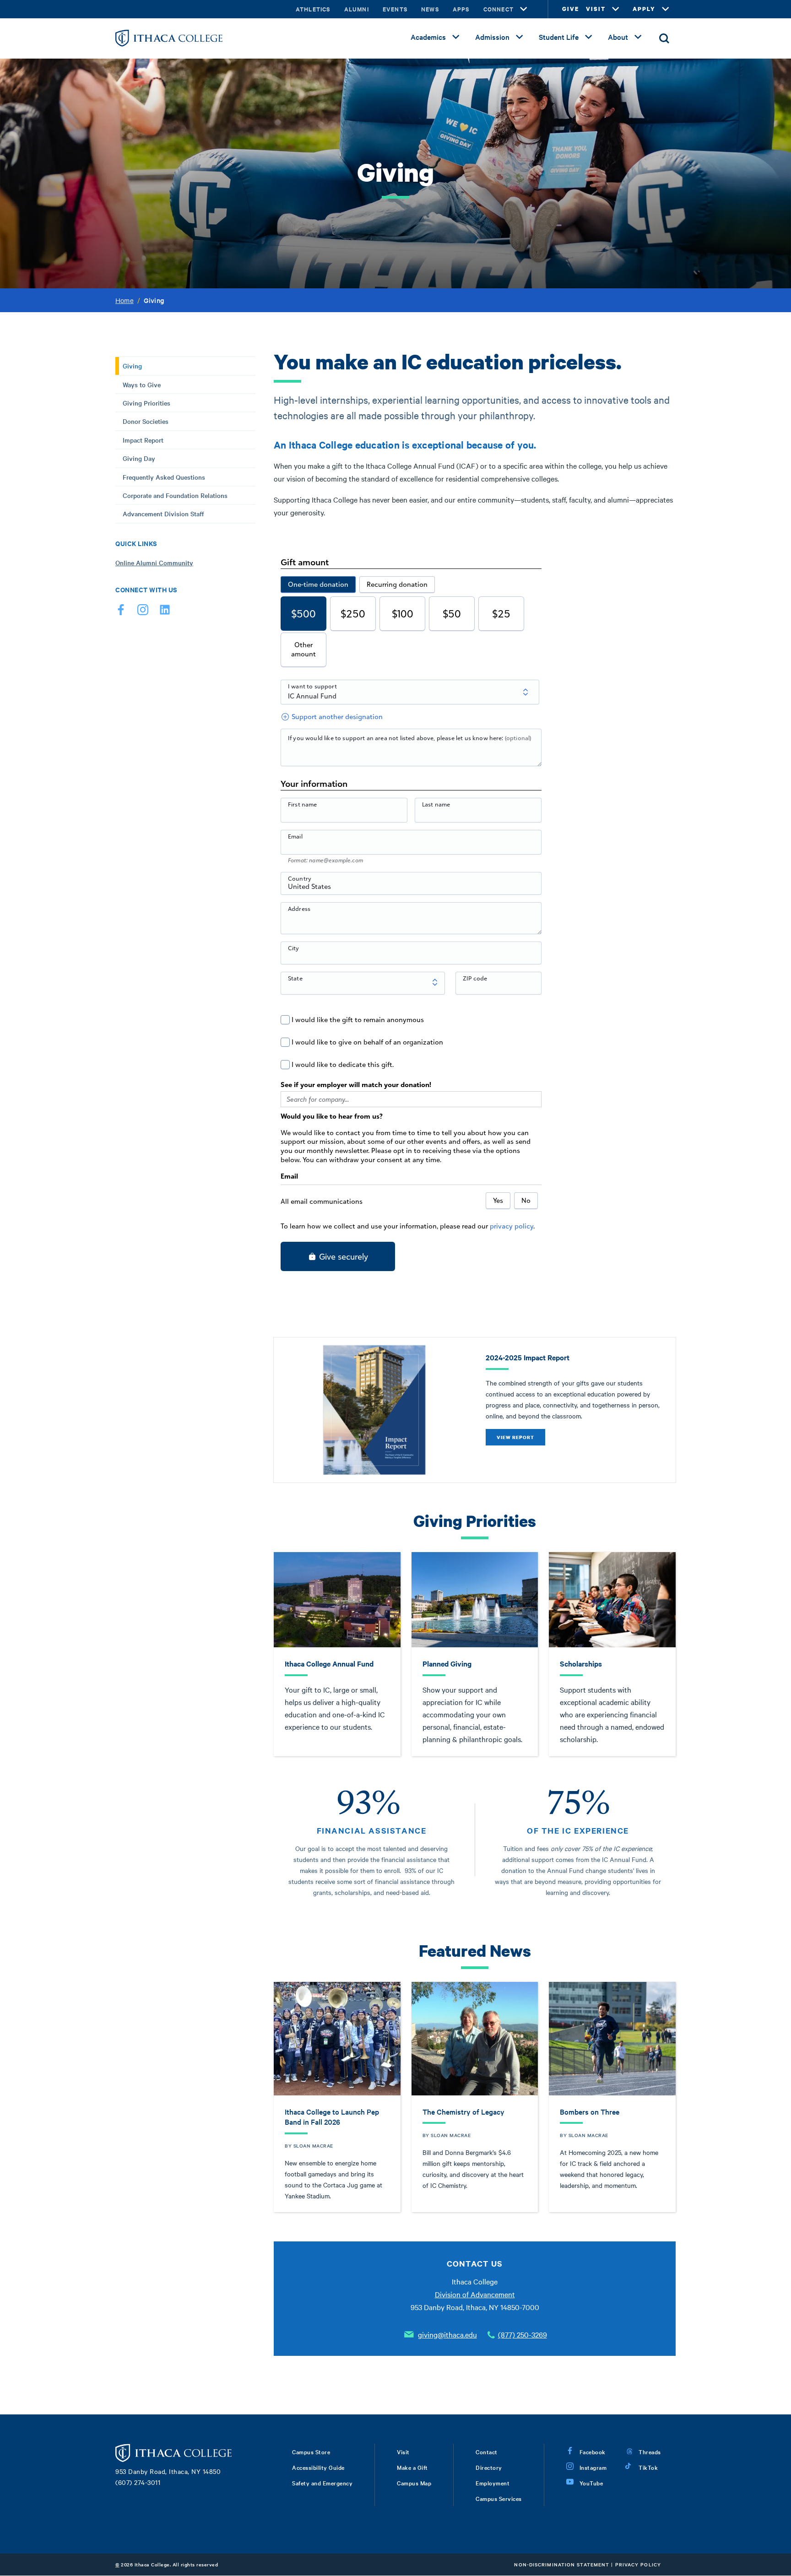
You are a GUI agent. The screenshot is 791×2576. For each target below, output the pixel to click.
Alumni (357, 9)
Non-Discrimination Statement (562, 2564)
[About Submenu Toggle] (638, 37)
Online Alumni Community (154, 563)
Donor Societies (146, 421)
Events (395, 9)
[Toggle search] (664, 38)
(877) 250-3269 (523, 2334)
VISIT (596, 9)
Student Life (559, 37)
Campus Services (499, 2498)
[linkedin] (165, 612)
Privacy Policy (638, 2564)
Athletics (313, 9)
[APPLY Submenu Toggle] (666, 9)
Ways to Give (142, 384)
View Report (515, 1437)
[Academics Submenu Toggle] (456, 37)
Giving (132, 366)
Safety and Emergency (322, 2483)
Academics (428, 37)
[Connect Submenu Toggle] (524, 9)
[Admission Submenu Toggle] (520, 37)
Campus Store (311, 2452)
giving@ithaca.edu (447, 2334)
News (430, 9)
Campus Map (414, 2483)
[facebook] (121, 612)
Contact (487, 2452)
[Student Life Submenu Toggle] (589, 37)
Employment (493, 2483)
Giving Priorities (146, 403)
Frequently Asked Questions (164, 477)
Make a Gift (412, 2467)
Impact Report (143, 440)
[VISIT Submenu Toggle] (616, 9)
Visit (403, 2452)
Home (125, 300)
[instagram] (143, 612)
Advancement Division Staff (163, 514)
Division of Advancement (475, 2294)
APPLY (644, 9)
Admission (492, 37)
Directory (489, 2467)
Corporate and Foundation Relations (175, 495)
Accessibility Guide (318, 2467)
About (618, 37)
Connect (498, 9)
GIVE (571, 9)
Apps (461, 9)
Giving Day (139, 458)
